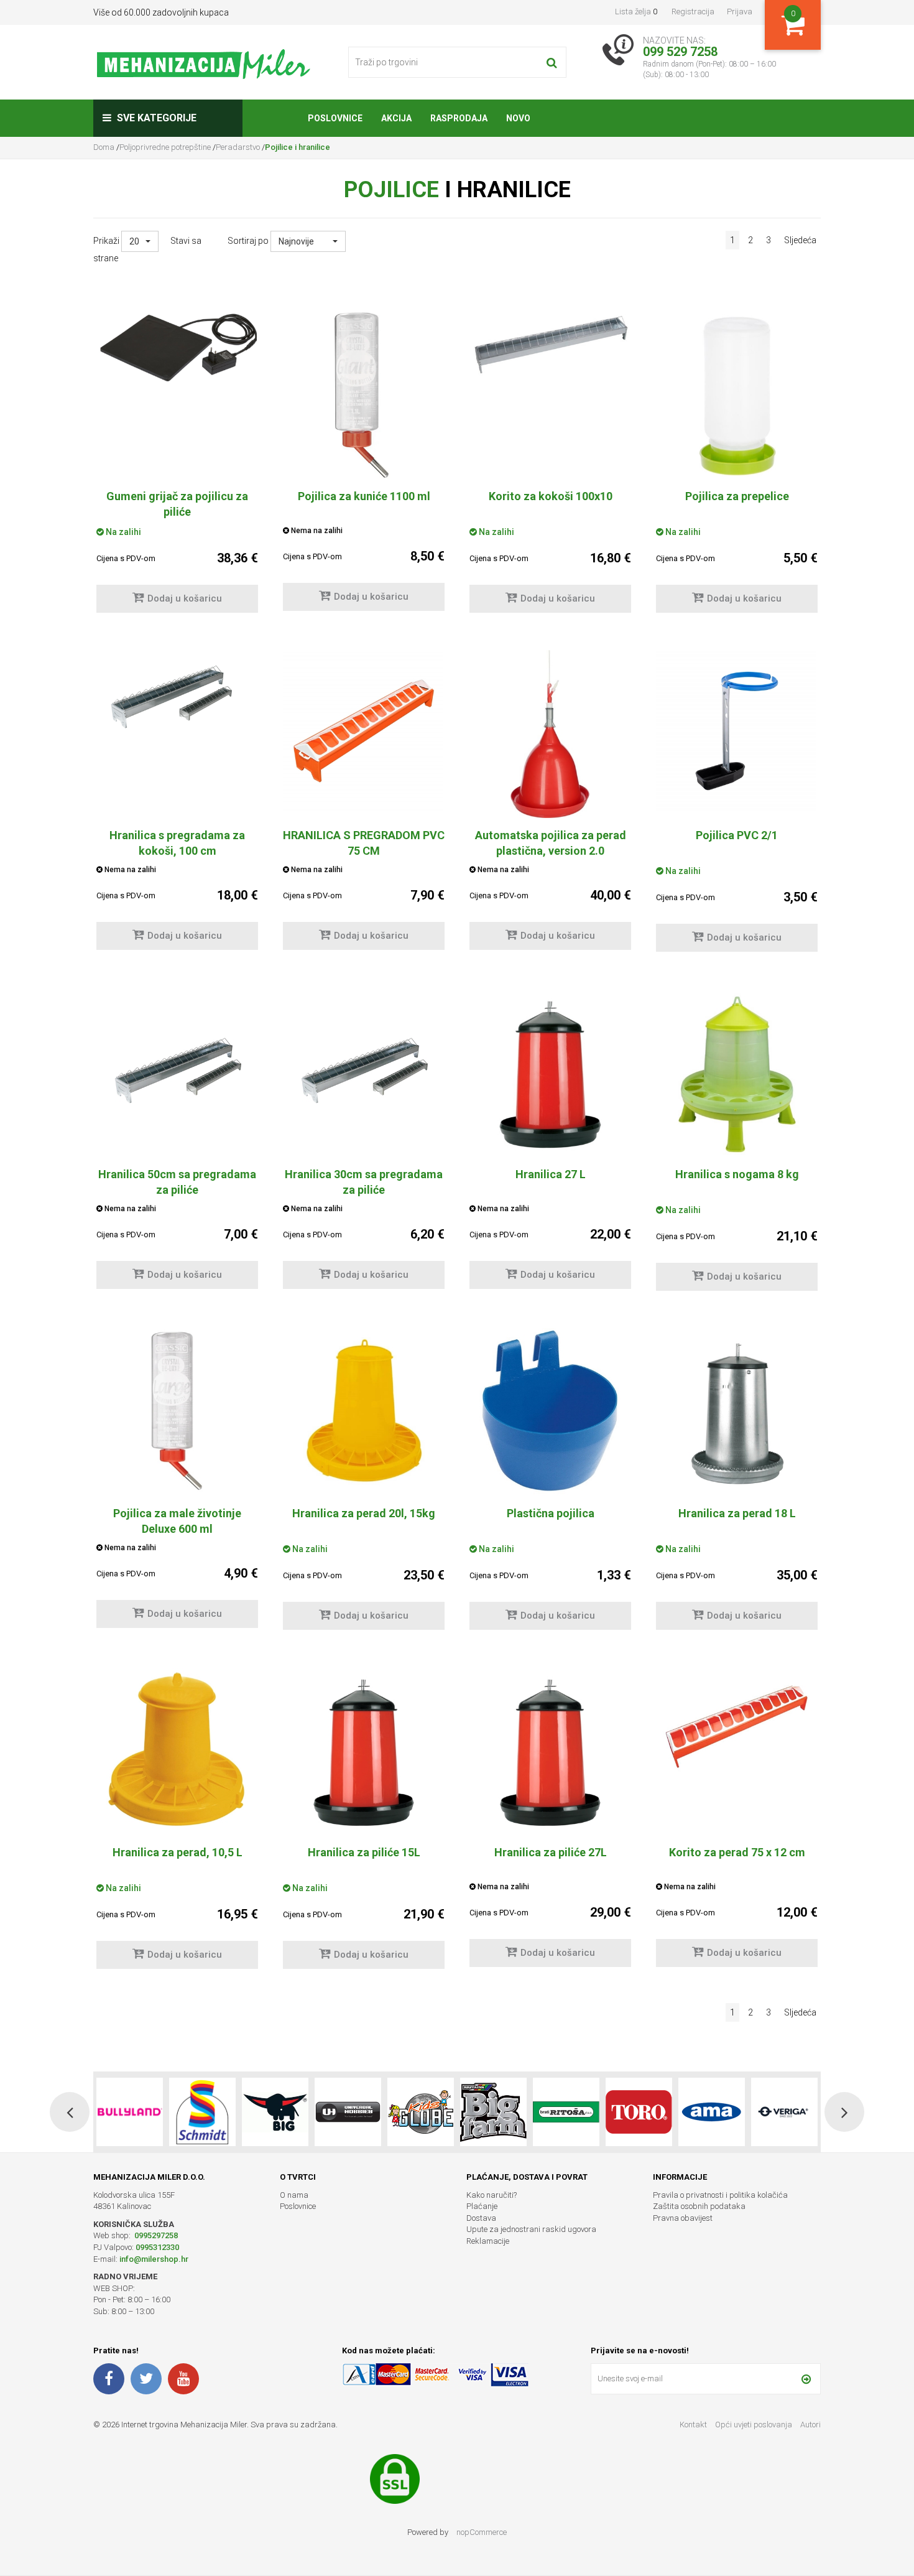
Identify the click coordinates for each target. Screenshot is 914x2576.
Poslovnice (298, 2206)
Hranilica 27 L (551, 1174)
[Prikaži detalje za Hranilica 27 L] (550, 1073)
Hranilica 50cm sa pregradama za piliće (177, 1182)
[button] (140, 241)
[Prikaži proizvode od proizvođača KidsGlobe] (348, 2112)
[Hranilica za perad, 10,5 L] (177, 1751)
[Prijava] (806, 2379)
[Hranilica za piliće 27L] (550, 1751)
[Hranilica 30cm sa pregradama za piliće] (364, 1070)
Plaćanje (482, 2206)
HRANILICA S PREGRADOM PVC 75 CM (364, 843)
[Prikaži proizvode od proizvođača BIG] (202, 2112)
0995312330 (157, 2247)
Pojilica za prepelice (737, 496)
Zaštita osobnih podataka (699, 2206)
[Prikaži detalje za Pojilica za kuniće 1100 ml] (364, 395)
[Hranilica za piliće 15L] (364, 1751)
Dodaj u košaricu (185, 598)
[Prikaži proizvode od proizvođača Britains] (421, 2112)
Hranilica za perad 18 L (737, 1513)
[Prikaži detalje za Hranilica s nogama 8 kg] (737, 1073)
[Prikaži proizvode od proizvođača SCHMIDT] (130, 2112)
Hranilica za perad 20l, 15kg (364, 1513)
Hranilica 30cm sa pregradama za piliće (364, 1182)
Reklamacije (488, 2241)
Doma (105, 147)
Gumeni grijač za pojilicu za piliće (177, 504)
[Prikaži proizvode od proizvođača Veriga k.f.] (712, 2112)
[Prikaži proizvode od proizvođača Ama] (639, 2112)
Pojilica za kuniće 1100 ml (364, 496)
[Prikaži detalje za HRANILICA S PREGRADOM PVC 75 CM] (364, 731)
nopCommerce (482, 2532)
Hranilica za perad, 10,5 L (178, 1852)
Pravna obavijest (683, 2218)
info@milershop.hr (154, 2259)
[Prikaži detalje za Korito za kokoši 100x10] (550, 345)
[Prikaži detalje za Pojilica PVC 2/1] (737, 731)
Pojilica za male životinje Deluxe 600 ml (177, 1521)
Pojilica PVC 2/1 (737, 835)
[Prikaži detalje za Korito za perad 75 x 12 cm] (737, 1725)
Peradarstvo (238, 147)
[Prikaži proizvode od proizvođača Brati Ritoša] (493, 2112)
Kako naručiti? (492, 2195)
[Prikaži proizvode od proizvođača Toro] (566, 2112)
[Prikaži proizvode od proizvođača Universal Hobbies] (275, 2112)
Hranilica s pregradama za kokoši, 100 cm (177, 843)
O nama (294, 2195)
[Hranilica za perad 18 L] (737, 1412)
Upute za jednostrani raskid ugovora (531, 2229)
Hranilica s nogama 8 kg (737, 1174)
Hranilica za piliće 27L (551, 1852)
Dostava (481, 2218)
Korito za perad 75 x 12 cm (737, 1852)
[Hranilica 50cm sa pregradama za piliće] (177, 1070)
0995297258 (155, 2235)
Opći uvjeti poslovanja (755, 2425)
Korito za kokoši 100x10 (551, 496)
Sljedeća (800, 240)
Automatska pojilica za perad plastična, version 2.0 (551, 843)
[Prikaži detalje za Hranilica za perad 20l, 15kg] (364, 1412)
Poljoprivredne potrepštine (165, 147)
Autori (810, 2425)
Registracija (693, 12)
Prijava (740, 12)
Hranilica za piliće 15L (364, 1852)
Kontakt (693, 2425)
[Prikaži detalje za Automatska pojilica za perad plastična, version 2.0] (550, 734)
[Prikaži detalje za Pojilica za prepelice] (737, 395)
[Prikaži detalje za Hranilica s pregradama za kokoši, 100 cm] (177, 695)
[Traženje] (552, 62)
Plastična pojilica (551, 1513)
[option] (130, 2112)
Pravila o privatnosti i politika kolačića (720, 2195)
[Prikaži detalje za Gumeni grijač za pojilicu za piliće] (177, 348)
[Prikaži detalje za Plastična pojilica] (550, 1412)
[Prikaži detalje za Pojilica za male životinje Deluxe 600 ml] (177, 1412)
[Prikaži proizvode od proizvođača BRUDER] (784, 2112)
